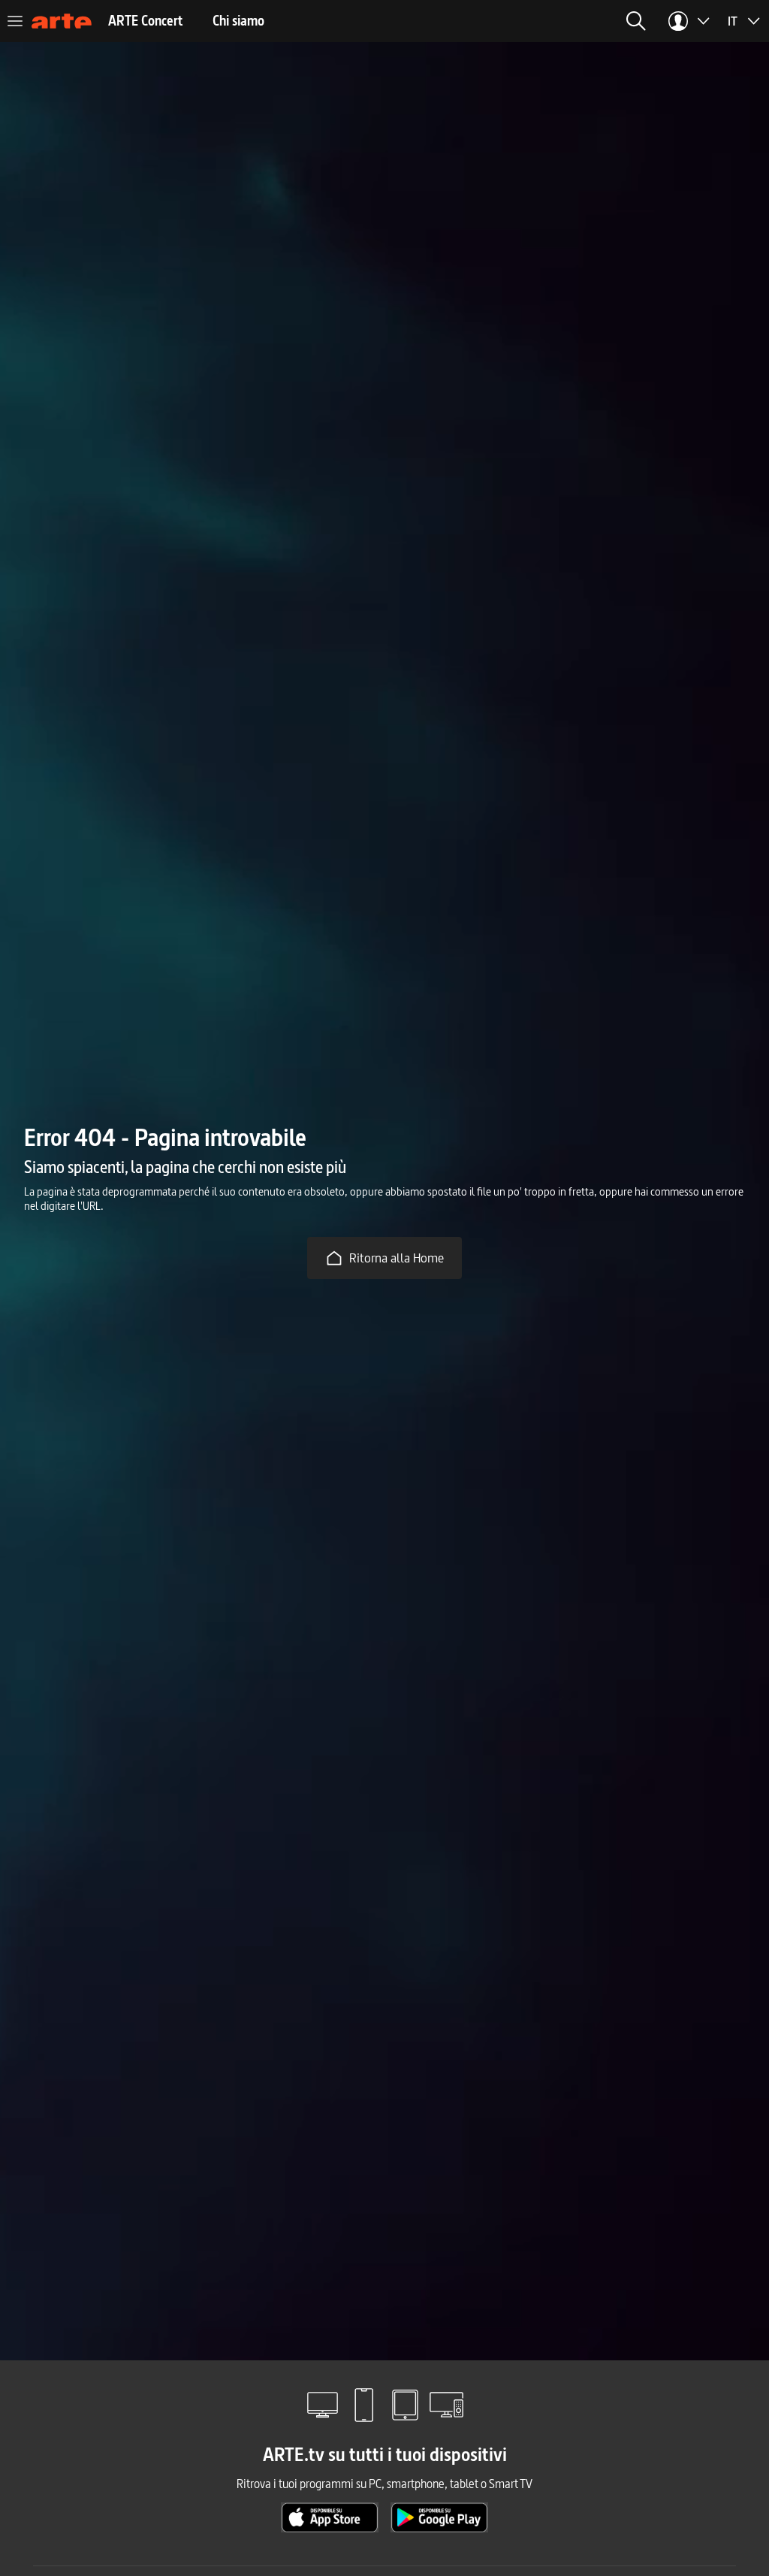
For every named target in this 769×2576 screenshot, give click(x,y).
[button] (636, 21)
